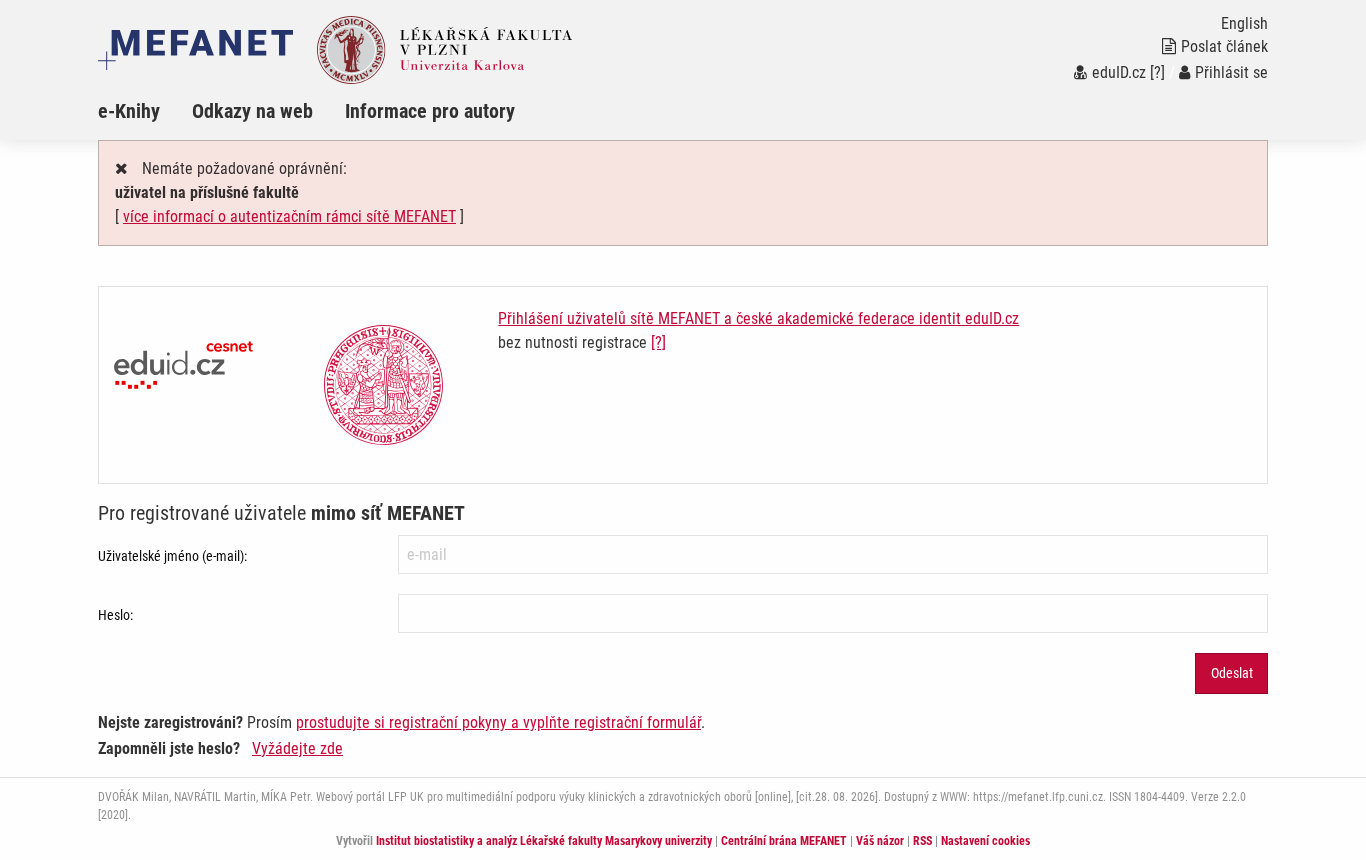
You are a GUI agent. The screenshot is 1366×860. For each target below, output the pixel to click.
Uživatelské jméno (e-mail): (172, 556)
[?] (1157, 72)
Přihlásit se (1231, 72)
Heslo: (115, 615)
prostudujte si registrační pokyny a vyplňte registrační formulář (498, 722)
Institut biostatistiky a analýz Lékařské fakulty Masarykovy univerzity (544, 841)
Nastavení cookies (985, 841)
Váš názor (880, 841)
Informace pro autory (430, 111)
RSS (922, 841)
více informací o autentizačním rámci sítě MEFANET (289, 216)
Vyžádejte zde (297, 748)
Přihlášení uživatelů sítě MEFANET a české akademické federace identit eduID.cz (758, 318)
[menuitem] (145, 111)
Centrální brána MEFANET (784, 841)
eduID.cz (1119, 72)
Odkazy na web (252, 111)
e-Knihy (129, 111)
